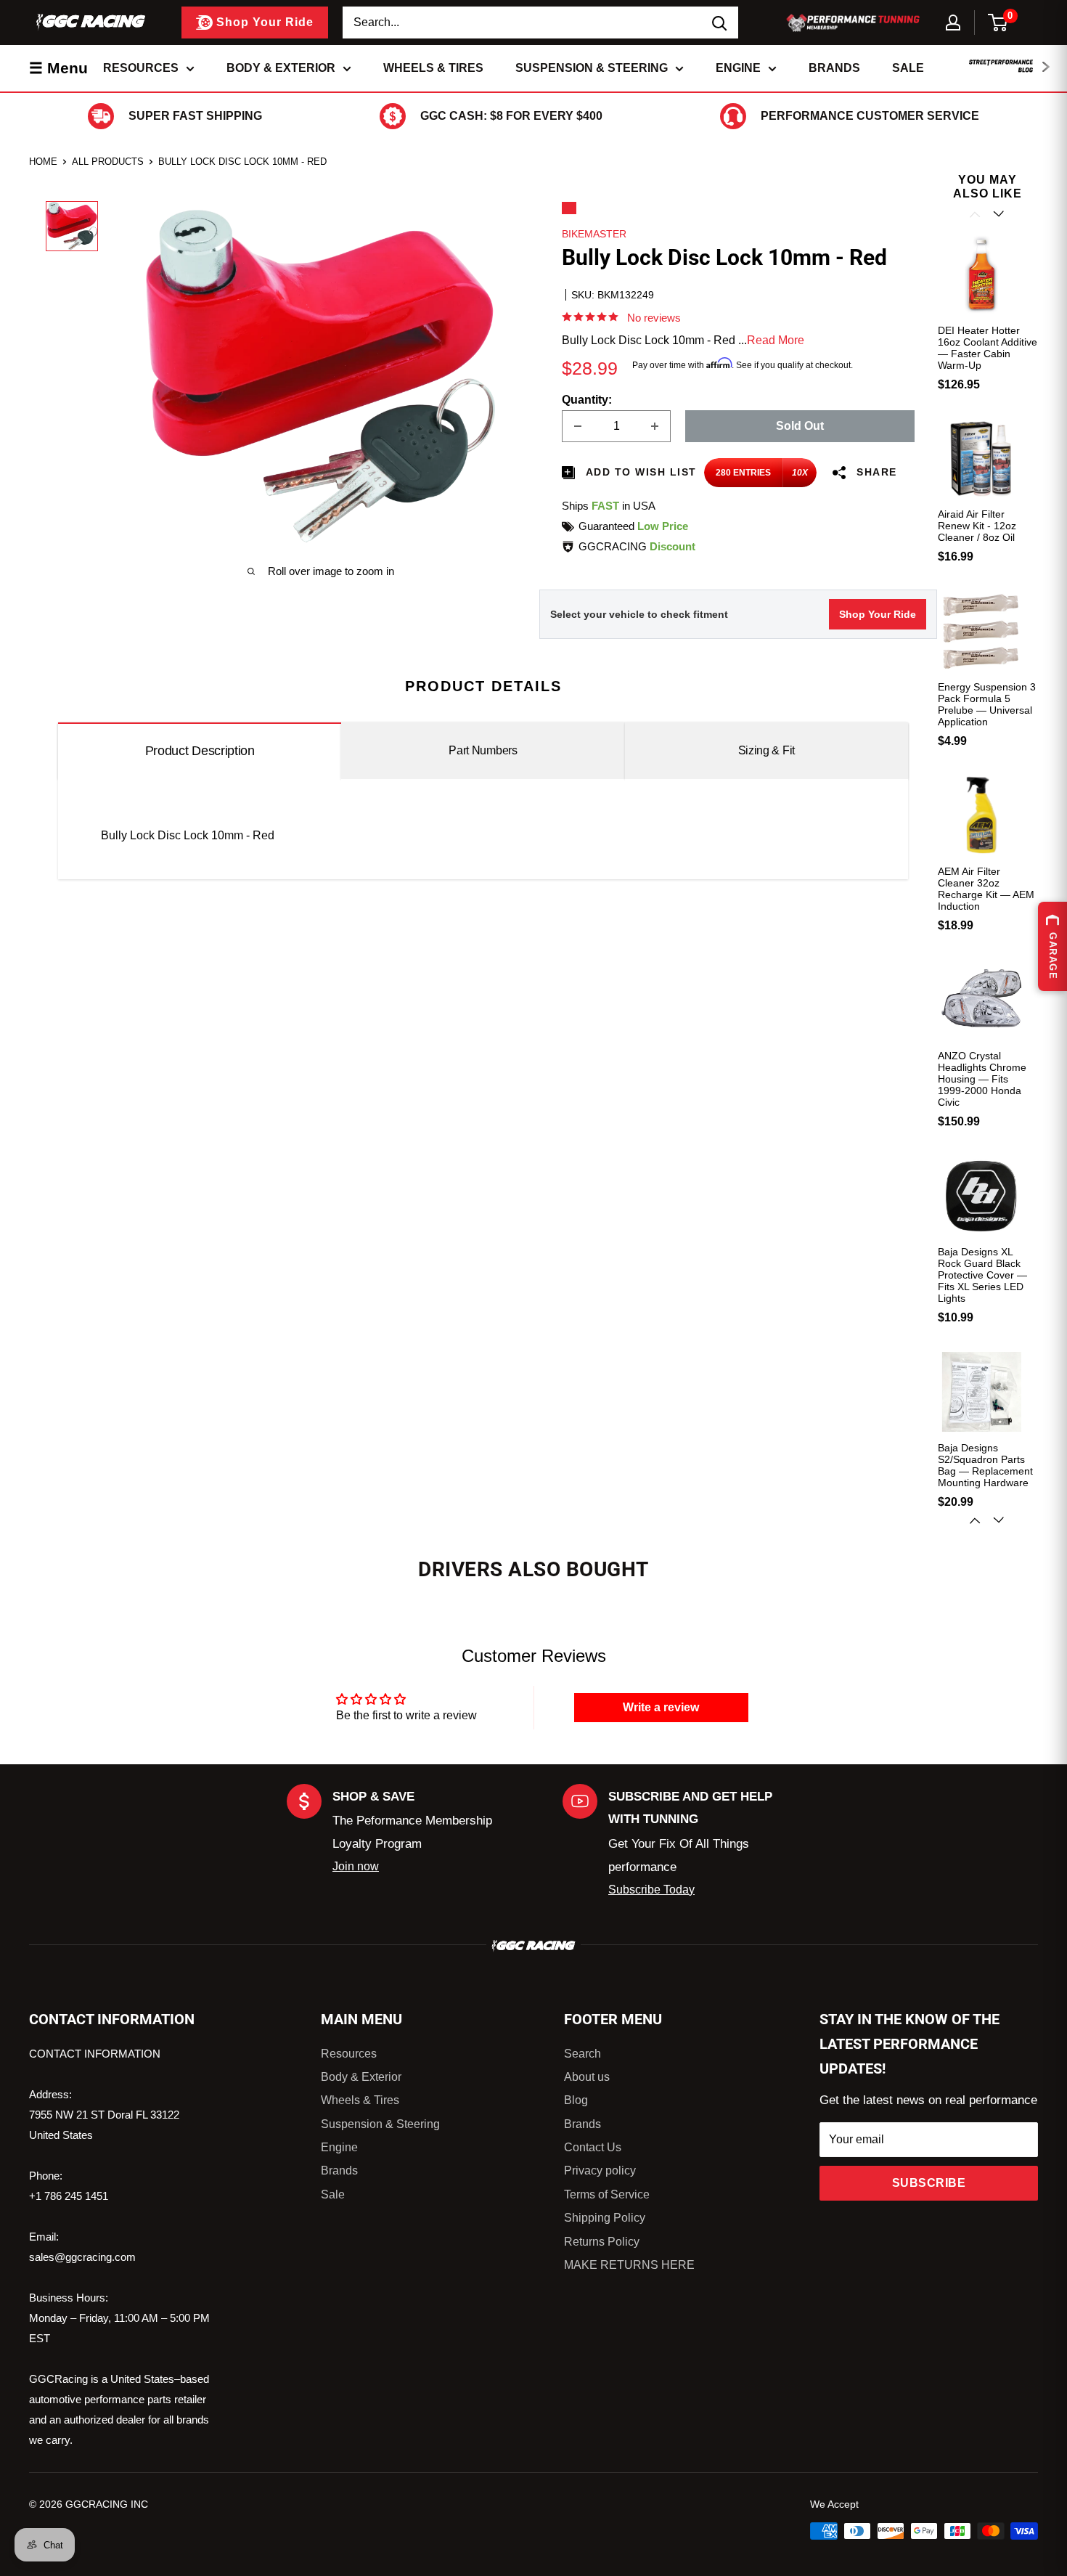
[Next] (1000, 1520)
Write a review (661, 1707)
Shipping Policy (605, 2218)
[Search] (720, 23)
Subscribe (929, 2183)
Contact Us (593, 2147)
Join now (356, 1866)
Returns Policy (602, 2242)
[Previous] (976, 214)
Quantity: (587, 400)
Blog (576, 2100)
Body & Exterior (281, 68)
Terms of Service (607, 2194)
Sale (908, 68)
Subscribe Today (651, 1890)
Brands (834, 68)
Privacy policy (600, 2171)
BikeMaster (594, 234)
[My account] (953, 23)
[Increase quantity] (655, 426)
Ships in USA (609, 506)
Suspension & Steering (592, 68)
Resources (141, 68)
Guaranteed (633, 526)
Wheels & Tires (433, 68)
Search (582, 2054)
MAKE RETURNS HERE (629, 2265)
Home (43, 162)
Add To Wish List (639, 472)
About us (587, 2077)
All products (108, 162)
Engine (738, 68)
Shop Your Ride (878, 614)
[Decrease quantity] (578, 426)
